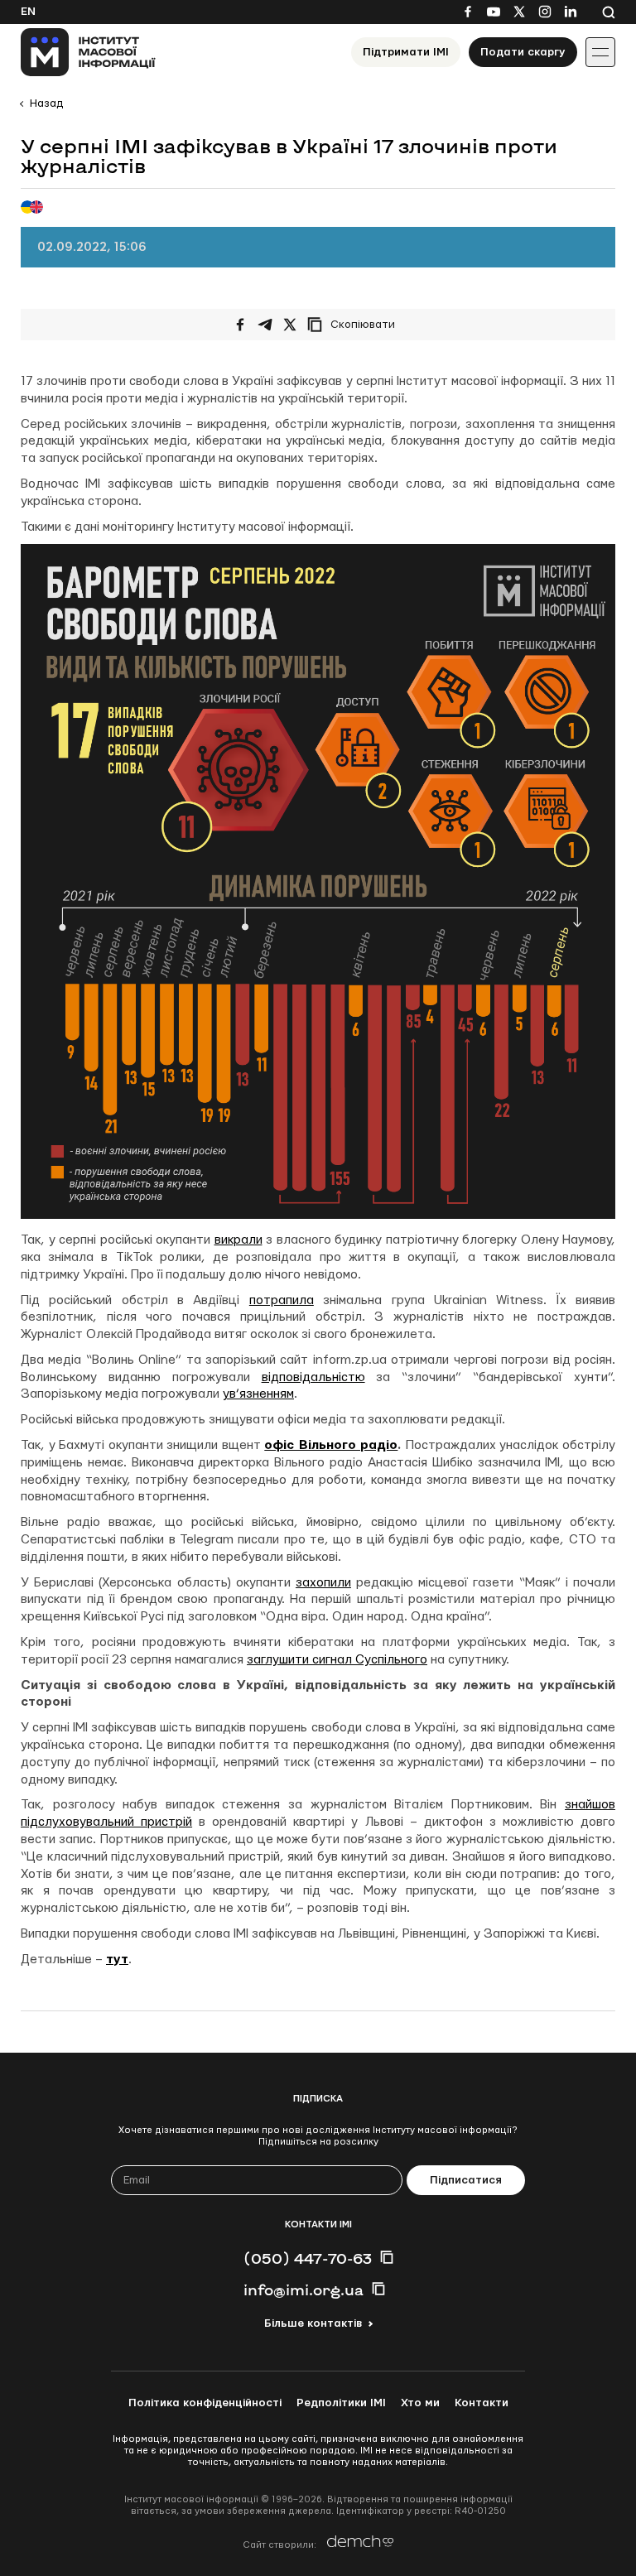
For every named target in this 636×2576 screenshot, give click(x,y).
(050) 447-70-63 (308, 2258)
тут (117, 1960)
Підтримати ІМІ (406, 52)
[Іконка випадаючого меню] (600, 52)
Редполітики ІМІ (341, 2403)
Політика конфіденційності (205, 2403)
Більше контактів (313, 2323)
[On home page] (88, 52)
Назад (46, 104)
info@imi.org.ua (304, 2290)
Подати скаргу (523, 52)
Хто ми (420, 2403)
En (28, 12)
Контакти (482, 2403)
